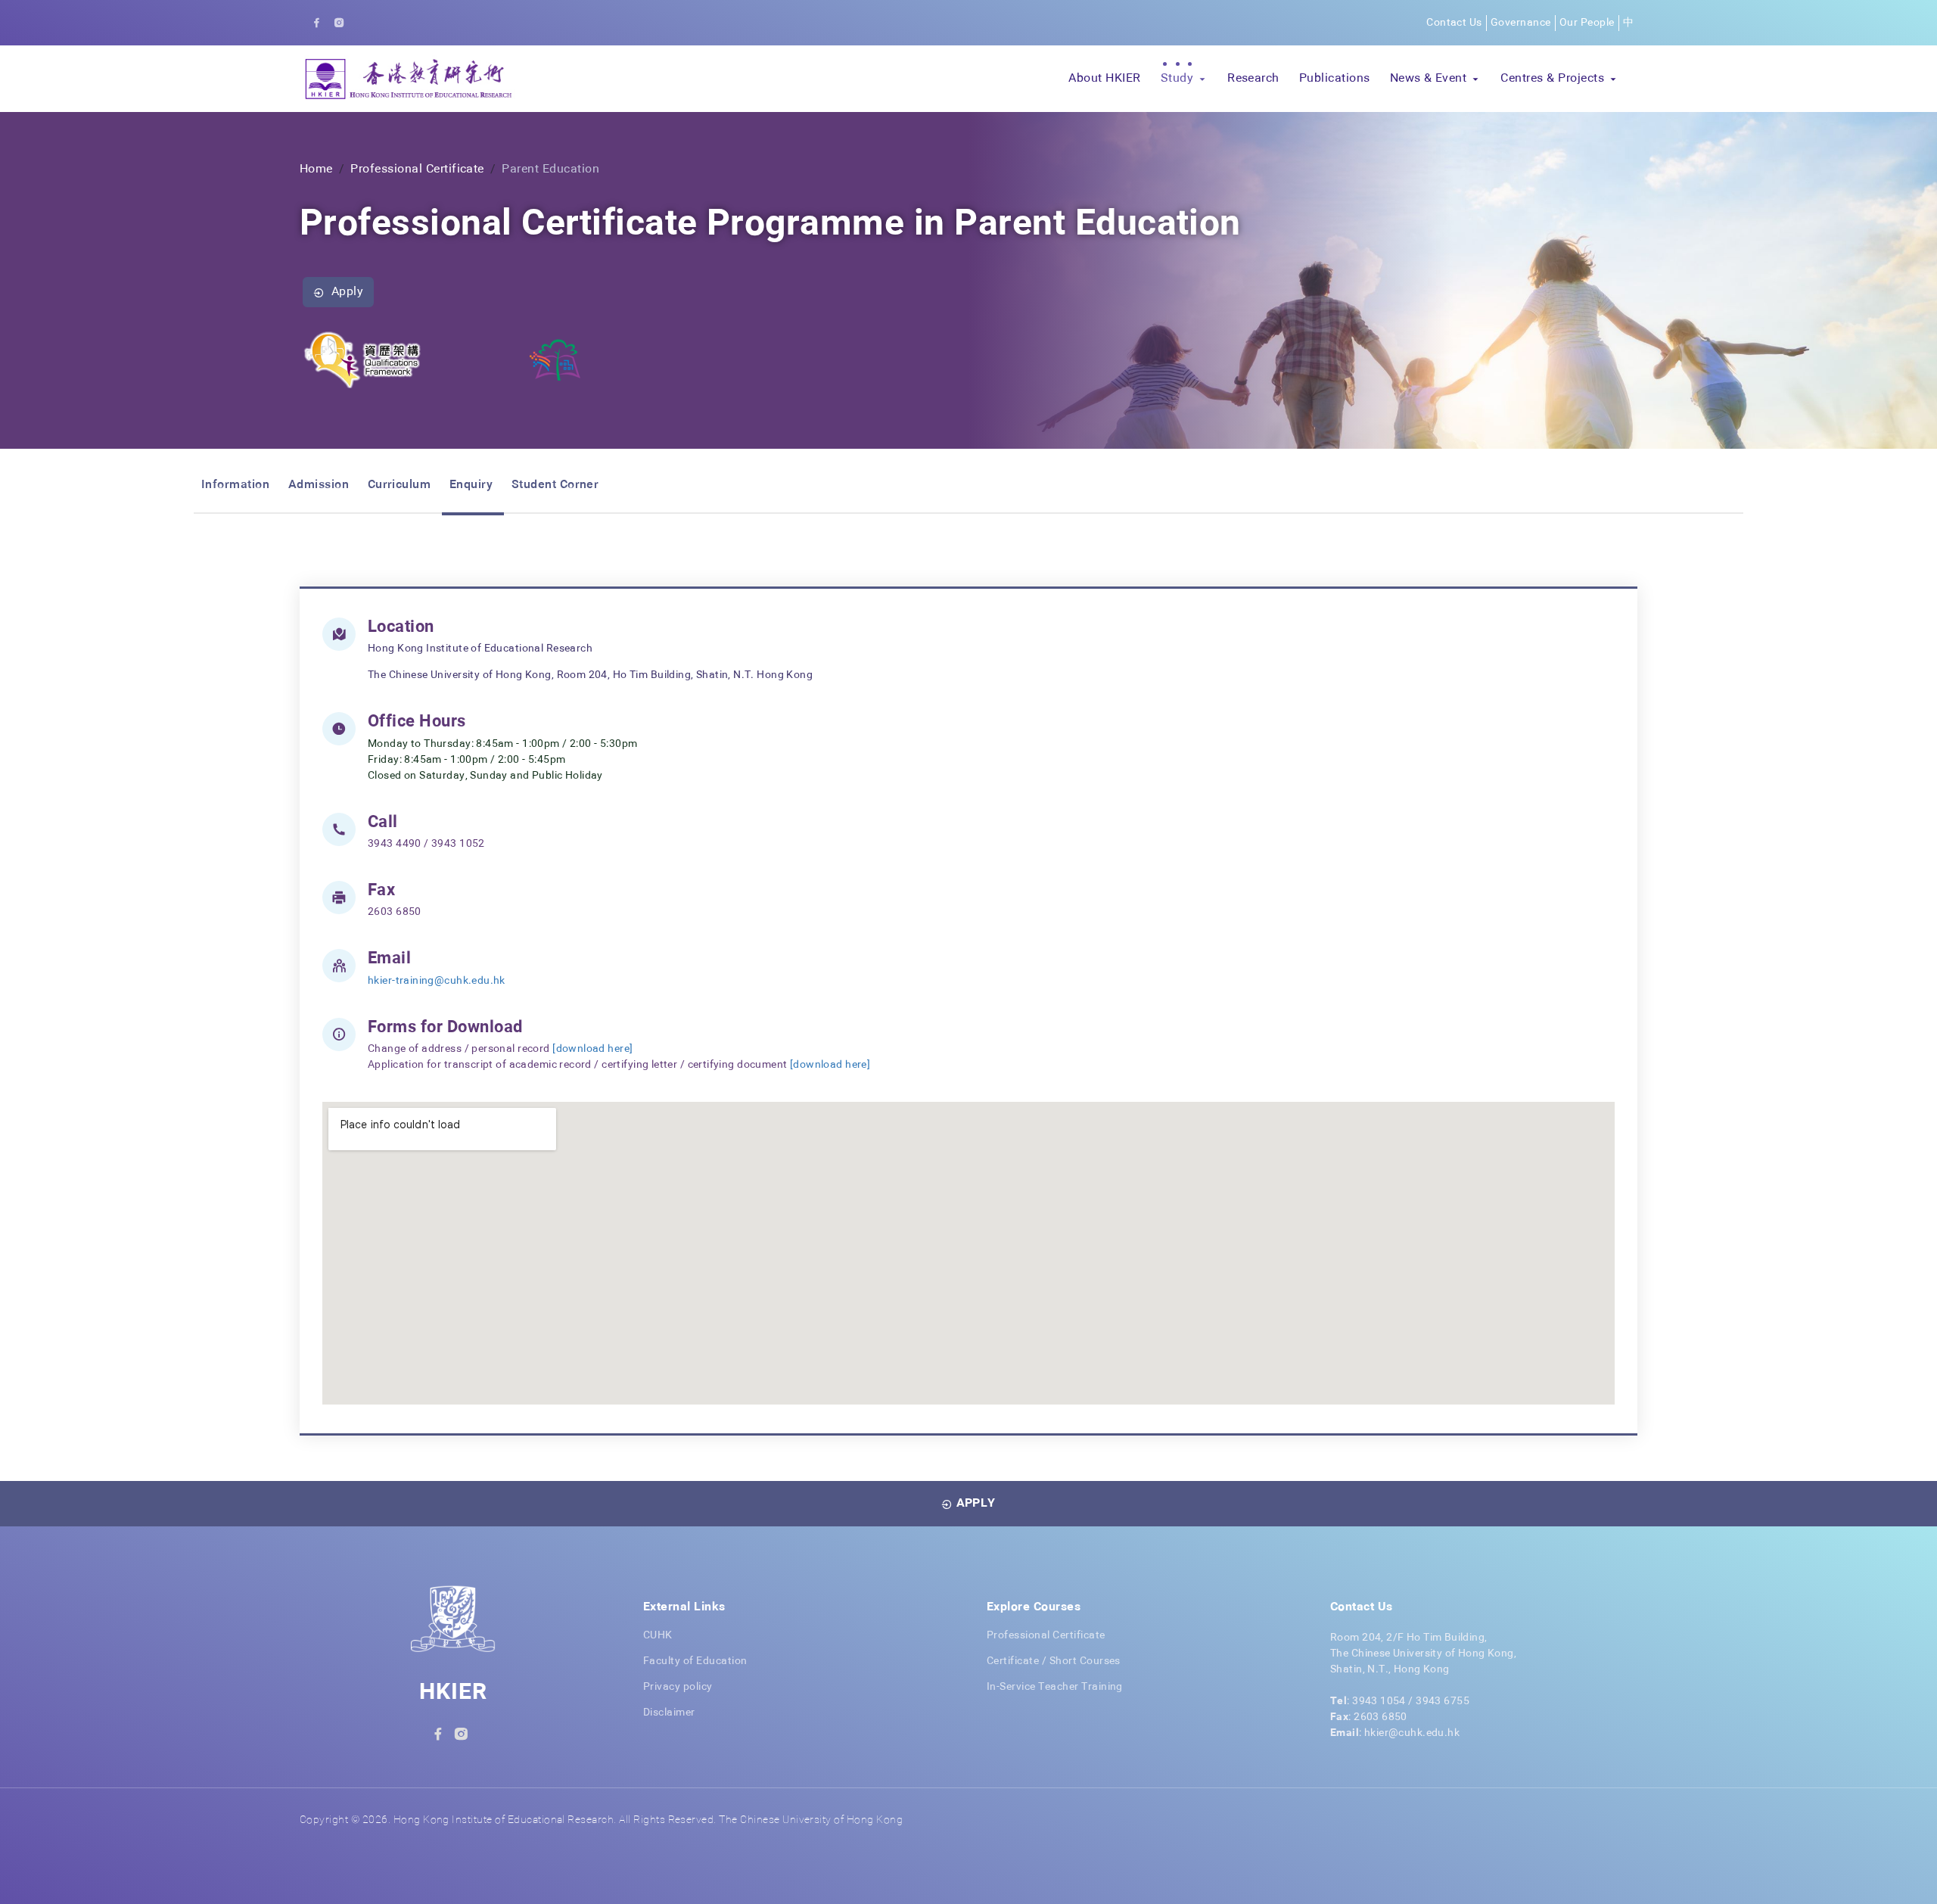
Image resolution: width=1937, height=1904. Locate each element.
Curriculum (400, 485)
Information (235, 485)
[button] (1184, 79)
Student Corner (555, 485)
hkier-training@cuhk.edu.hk (437, 981)
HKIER (453, 1693)
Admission (319, 485)
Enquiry (471, 485)
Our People (1587, 23)
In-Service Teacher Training (1055, 1687)
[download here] (592, 1049)
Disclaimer (669, 1713)
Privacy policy (678, 1687)
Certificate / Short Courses (1054, 1661)
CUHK (658, 1635)
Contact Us (1454, 23)
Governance (1521, 23)
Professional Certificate (417, 170)
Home (316, 170)
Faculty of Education (695, 1661)
